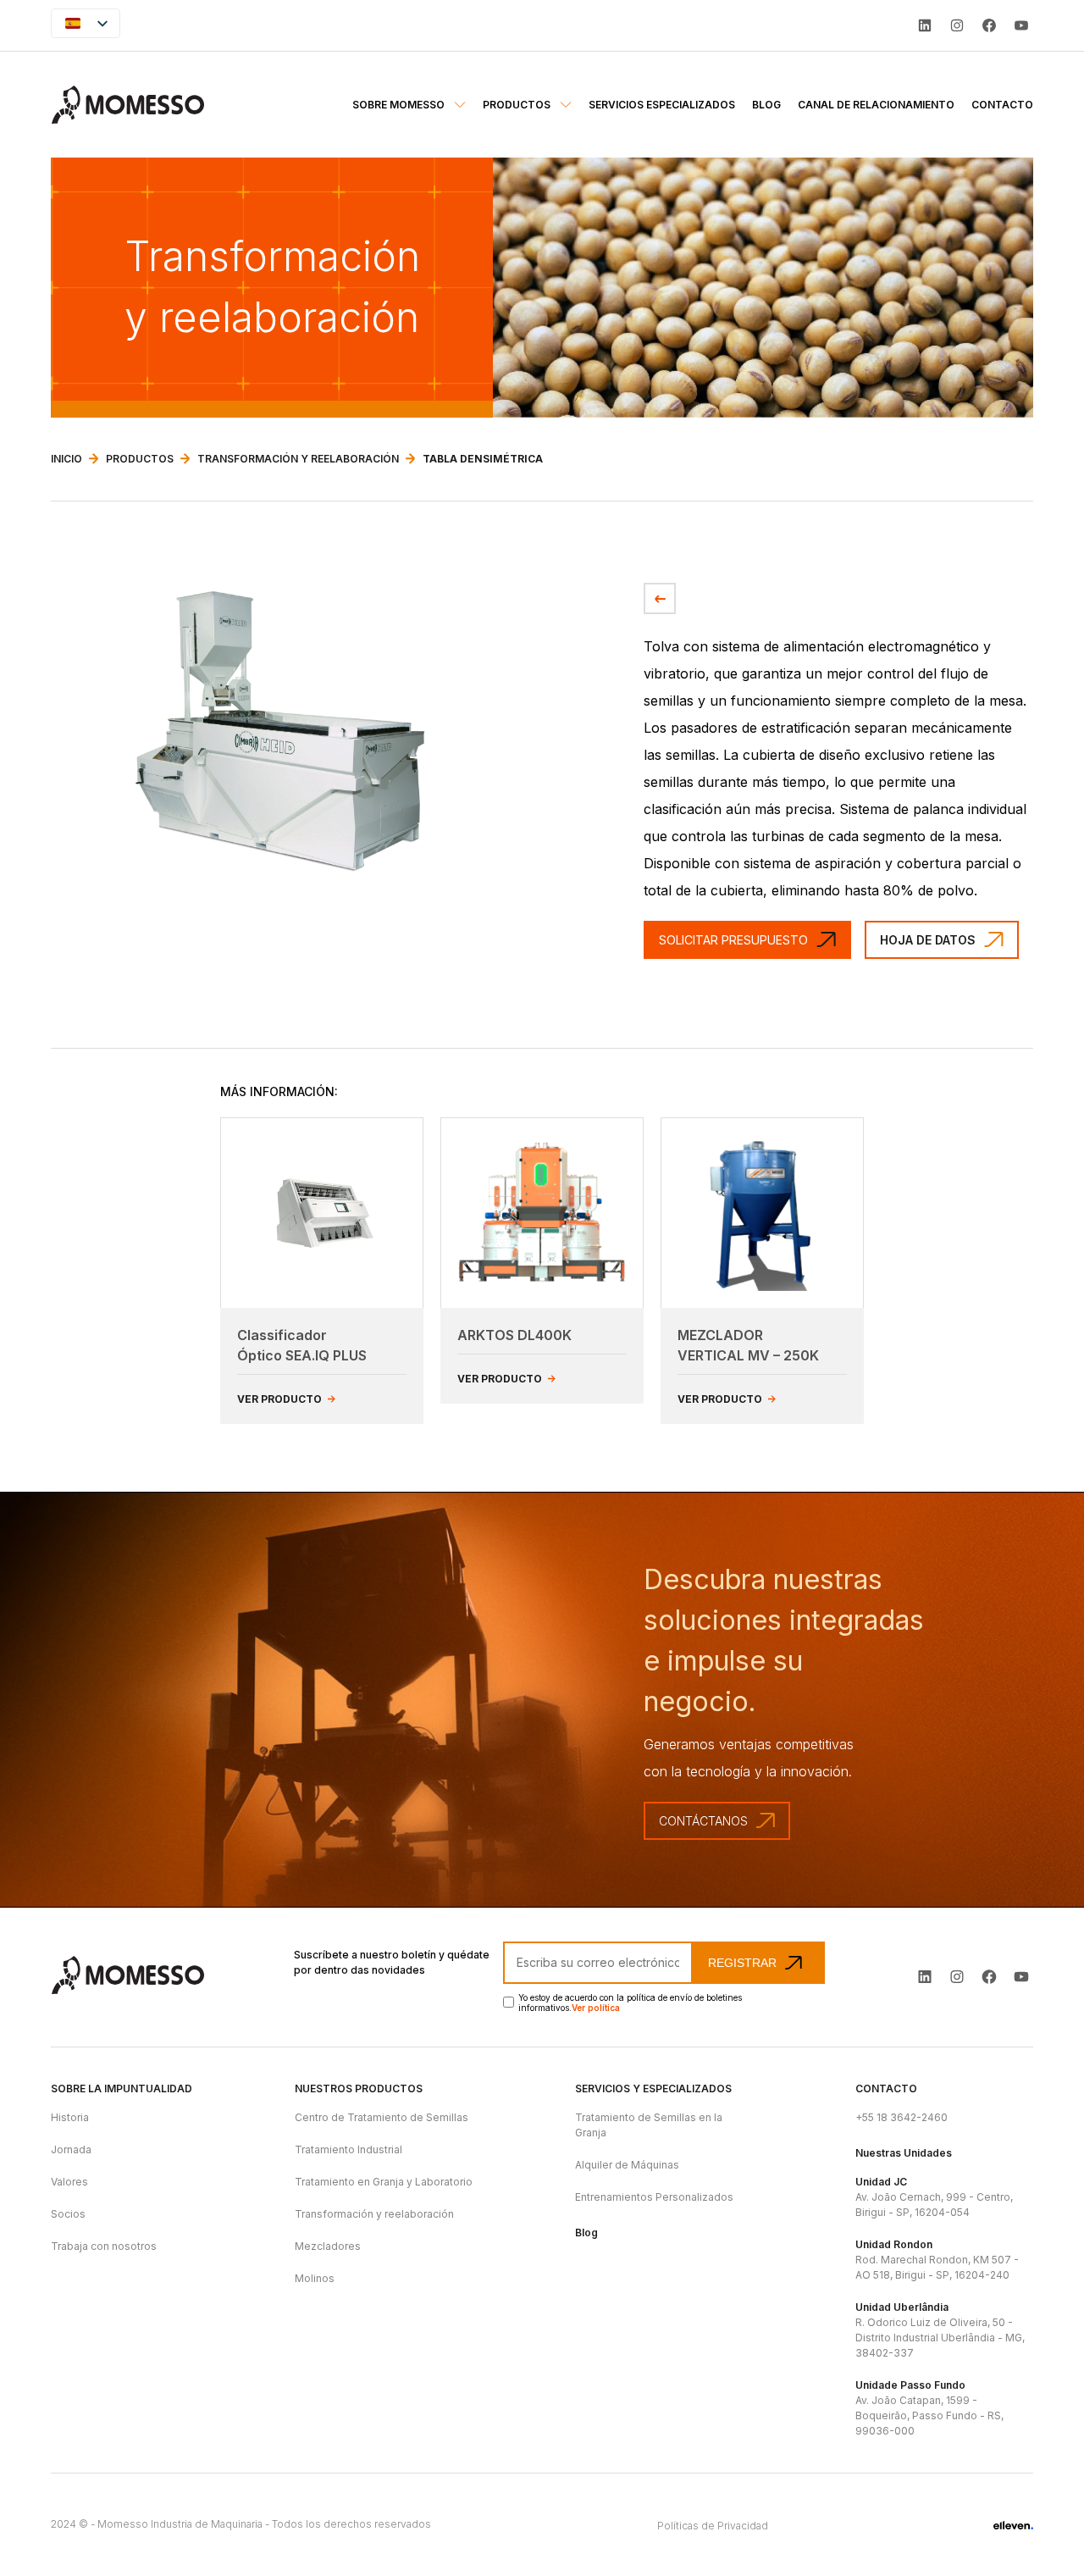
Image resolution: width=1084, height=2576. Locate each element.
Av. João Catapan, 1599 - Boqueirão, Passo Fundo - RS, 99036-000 (929, 2408)
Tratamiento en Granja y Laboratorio (384, 2182)
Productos (518, 105)
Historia (70, 2117)
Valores (69, 2182)
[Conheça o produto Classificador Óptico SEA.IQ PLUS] (322, 1213)
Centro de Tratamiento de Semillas (382, 2117)
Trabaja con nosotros (104, 2246)
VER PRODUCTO (281, 1399)
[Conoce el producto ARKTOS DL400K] (542, 1213)
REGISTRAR (742, 1963)
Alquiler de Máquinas (627, 2165)
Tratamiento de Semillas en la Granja (649, 2125)
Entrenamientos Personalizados (654, 2197)
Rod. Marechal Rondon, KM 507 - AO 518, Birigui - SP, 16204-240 (937, 2260)
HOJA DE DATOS (928, 940)
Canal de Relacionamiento (876, 105)
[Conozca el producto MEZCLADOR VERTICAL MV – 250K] (762, 1213)
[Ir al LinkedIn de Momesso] (925, 25)
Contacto (1002, 105)
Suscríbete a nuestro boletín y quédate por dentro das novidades (392, 1962)
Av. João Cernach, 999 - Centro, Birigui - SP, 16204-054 (934, 2197)
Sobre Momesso (400, 105)
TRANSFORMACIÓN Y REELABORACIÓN (298, 459)
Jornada (71, 2149)
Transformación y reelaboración (374, 2214)
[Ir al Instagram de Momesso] (957, 1977)
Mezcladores (328, 2246)
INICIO (66, 459)
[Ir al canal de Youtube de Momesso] (1021, 1977)
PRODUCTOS (140, 459)
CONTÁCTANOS (703, 1821)
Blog (766, 105)
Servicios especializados (662, 105)
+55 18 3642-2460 (901, 2117)
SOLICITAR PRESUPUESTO (733, 940)
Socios (68, 2214)
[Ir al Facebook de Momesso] (989, 1977)
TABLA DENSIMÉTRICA (483, 459)
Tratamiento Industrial (348, 2149)
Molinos (315, 2278)
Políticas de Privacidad (713, 2526)
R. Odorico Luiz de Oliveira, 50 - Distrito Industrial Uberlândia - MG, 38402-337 (940, 2330)
